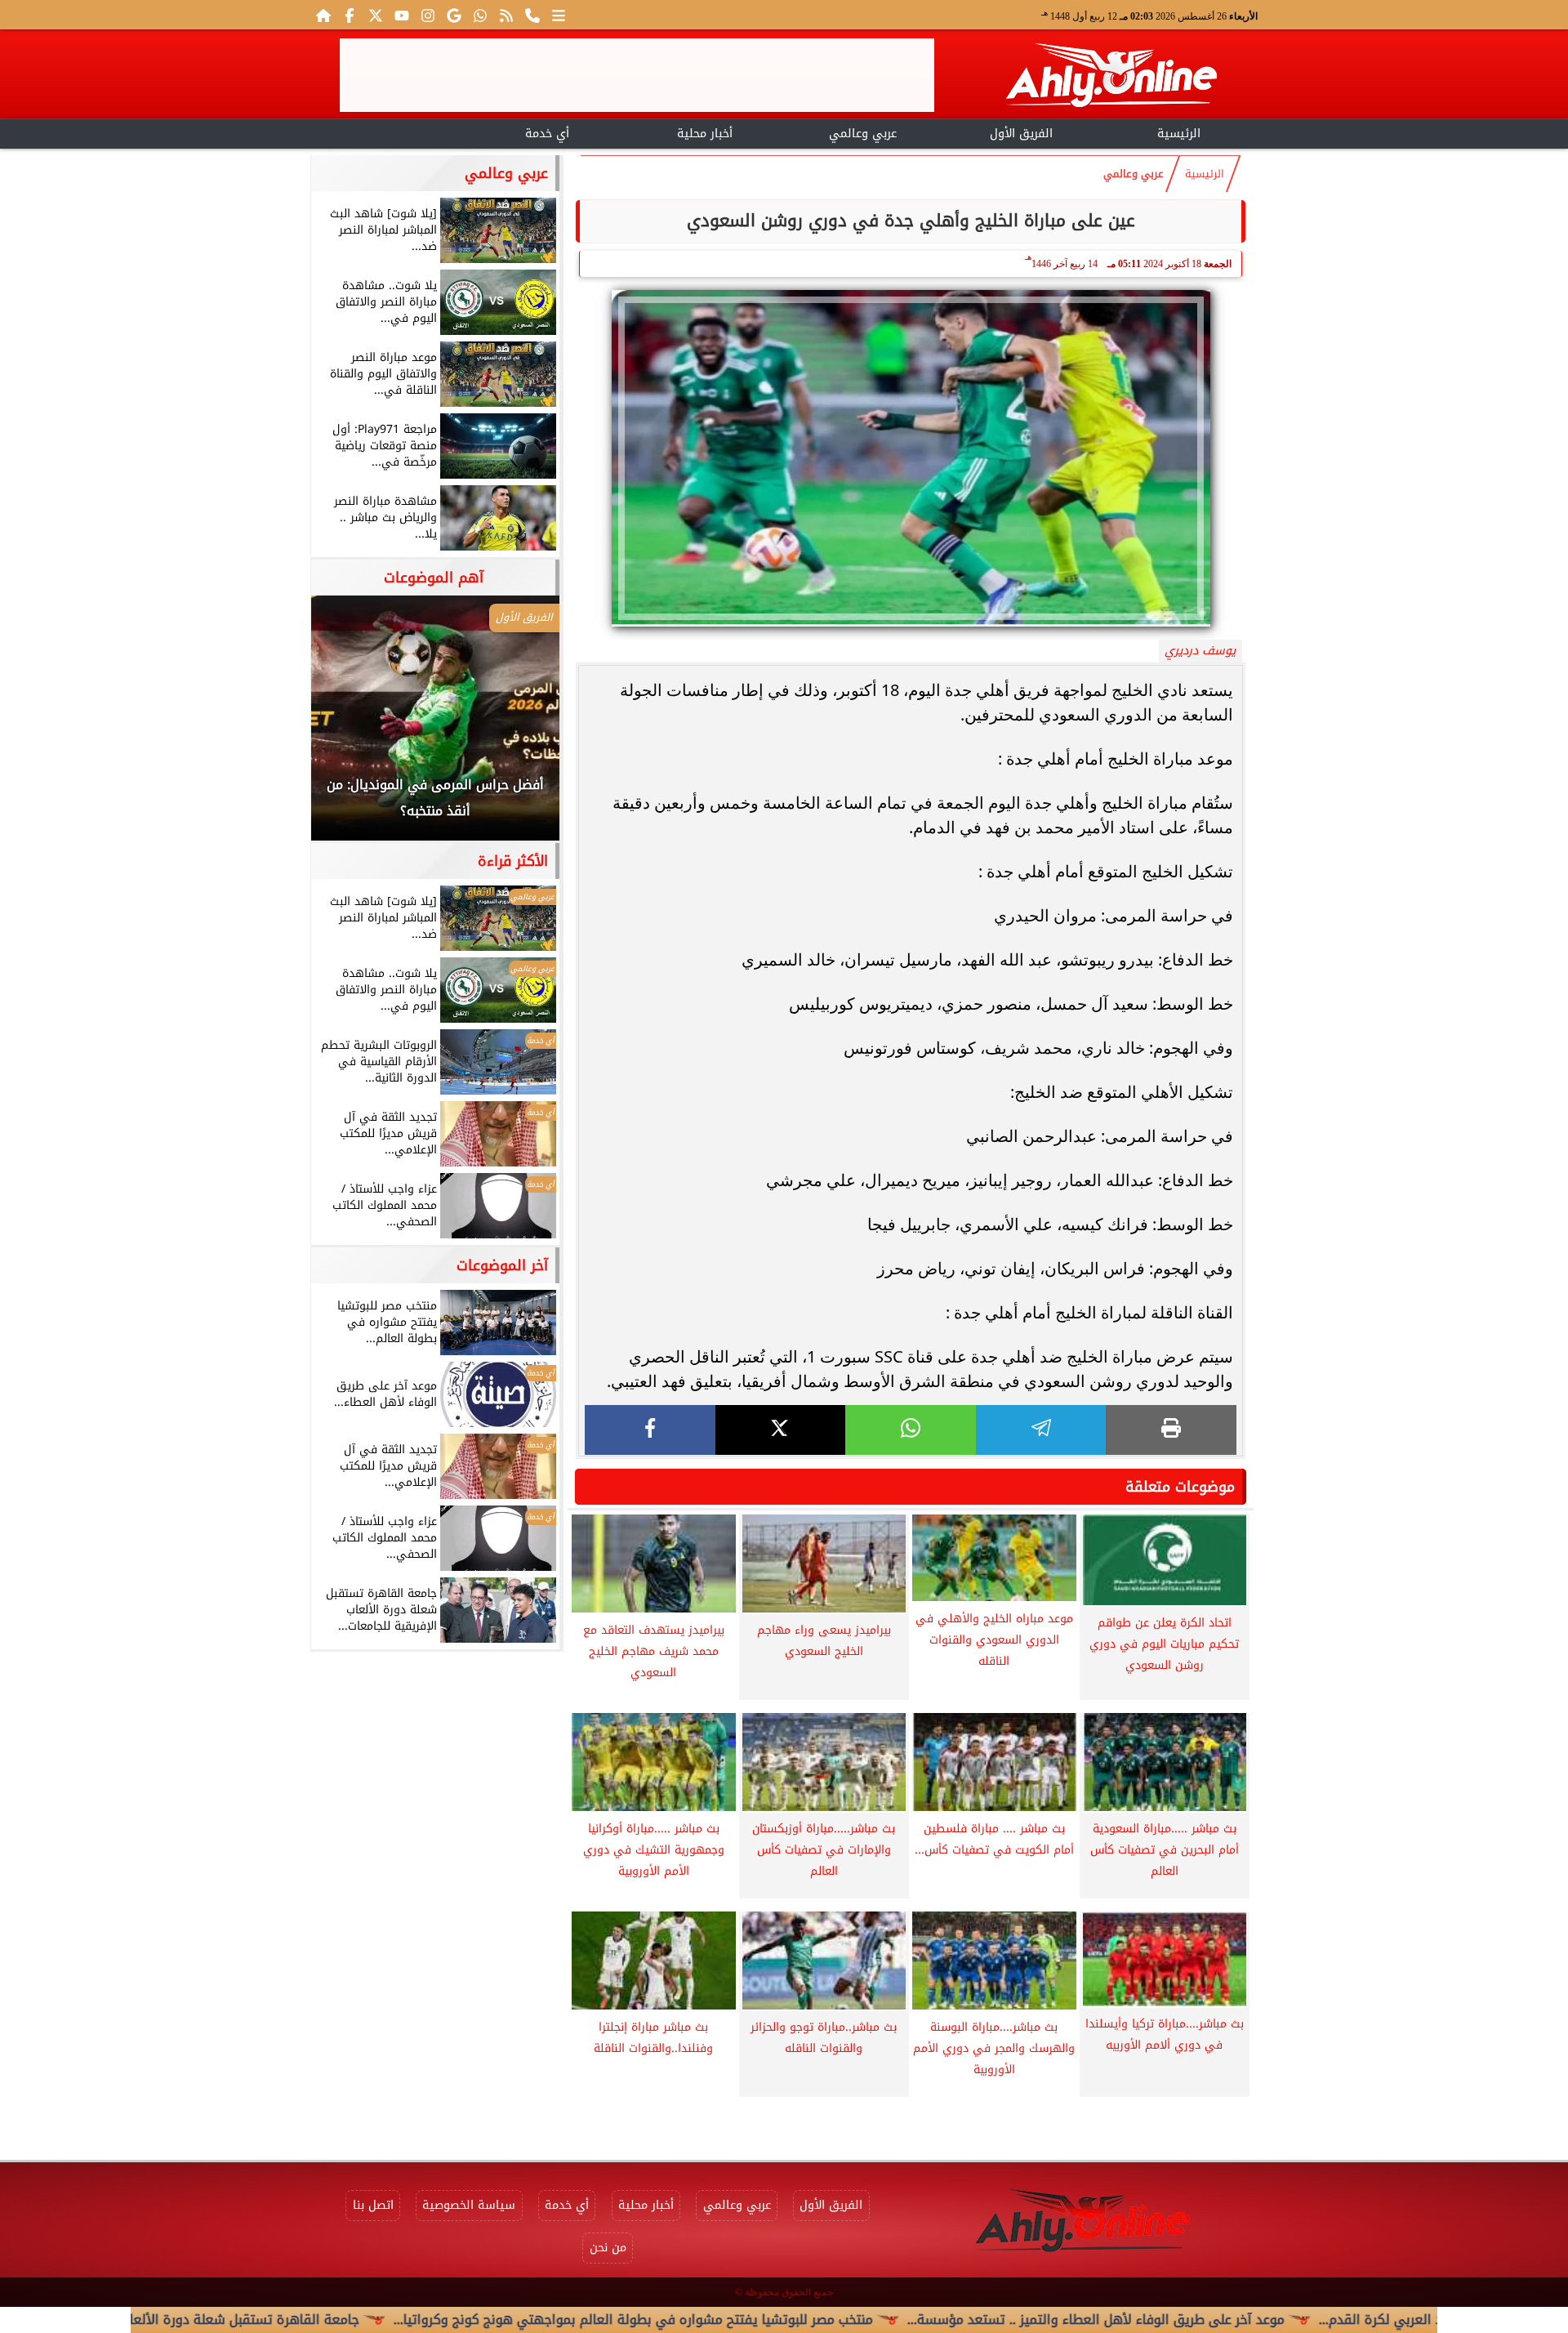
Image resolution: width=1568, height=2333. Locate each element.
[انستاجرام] (428, 15)
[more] (559, 15)
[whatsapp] (911, 1430)
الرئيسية (1179, 134)
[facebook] (650, 1430)
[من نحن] (532, 15)
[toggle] (389, 132)
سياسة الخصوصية (469, 2205)
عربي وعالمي (863, 134)
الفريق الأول (1021, 134)
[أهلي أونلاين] (1111, 78)
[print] (1171, 1430)
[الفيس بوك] (350, 15)
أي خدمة (547, 134)
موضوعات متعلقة (1180, 1487)
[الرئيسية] (323, 15)
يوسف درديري (1200, 651)
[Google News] (454, 15)
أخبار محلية (705, 134)
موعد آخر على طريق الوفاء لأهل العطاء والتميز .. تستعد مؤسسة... (1189, 2320)
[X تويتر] (376, 15)
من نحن (608, 2248)
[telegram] (1041, 1430)
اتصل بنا (373, 2205)
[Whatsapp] (480, 15)
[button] (345, 726)
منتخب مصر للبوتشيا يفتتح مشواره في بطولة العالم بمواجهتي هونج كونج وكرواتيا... (726, 2320)
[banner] (637, 75)
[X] (781, 1430)
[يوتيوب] (402, 15)
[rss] (506, 15)
